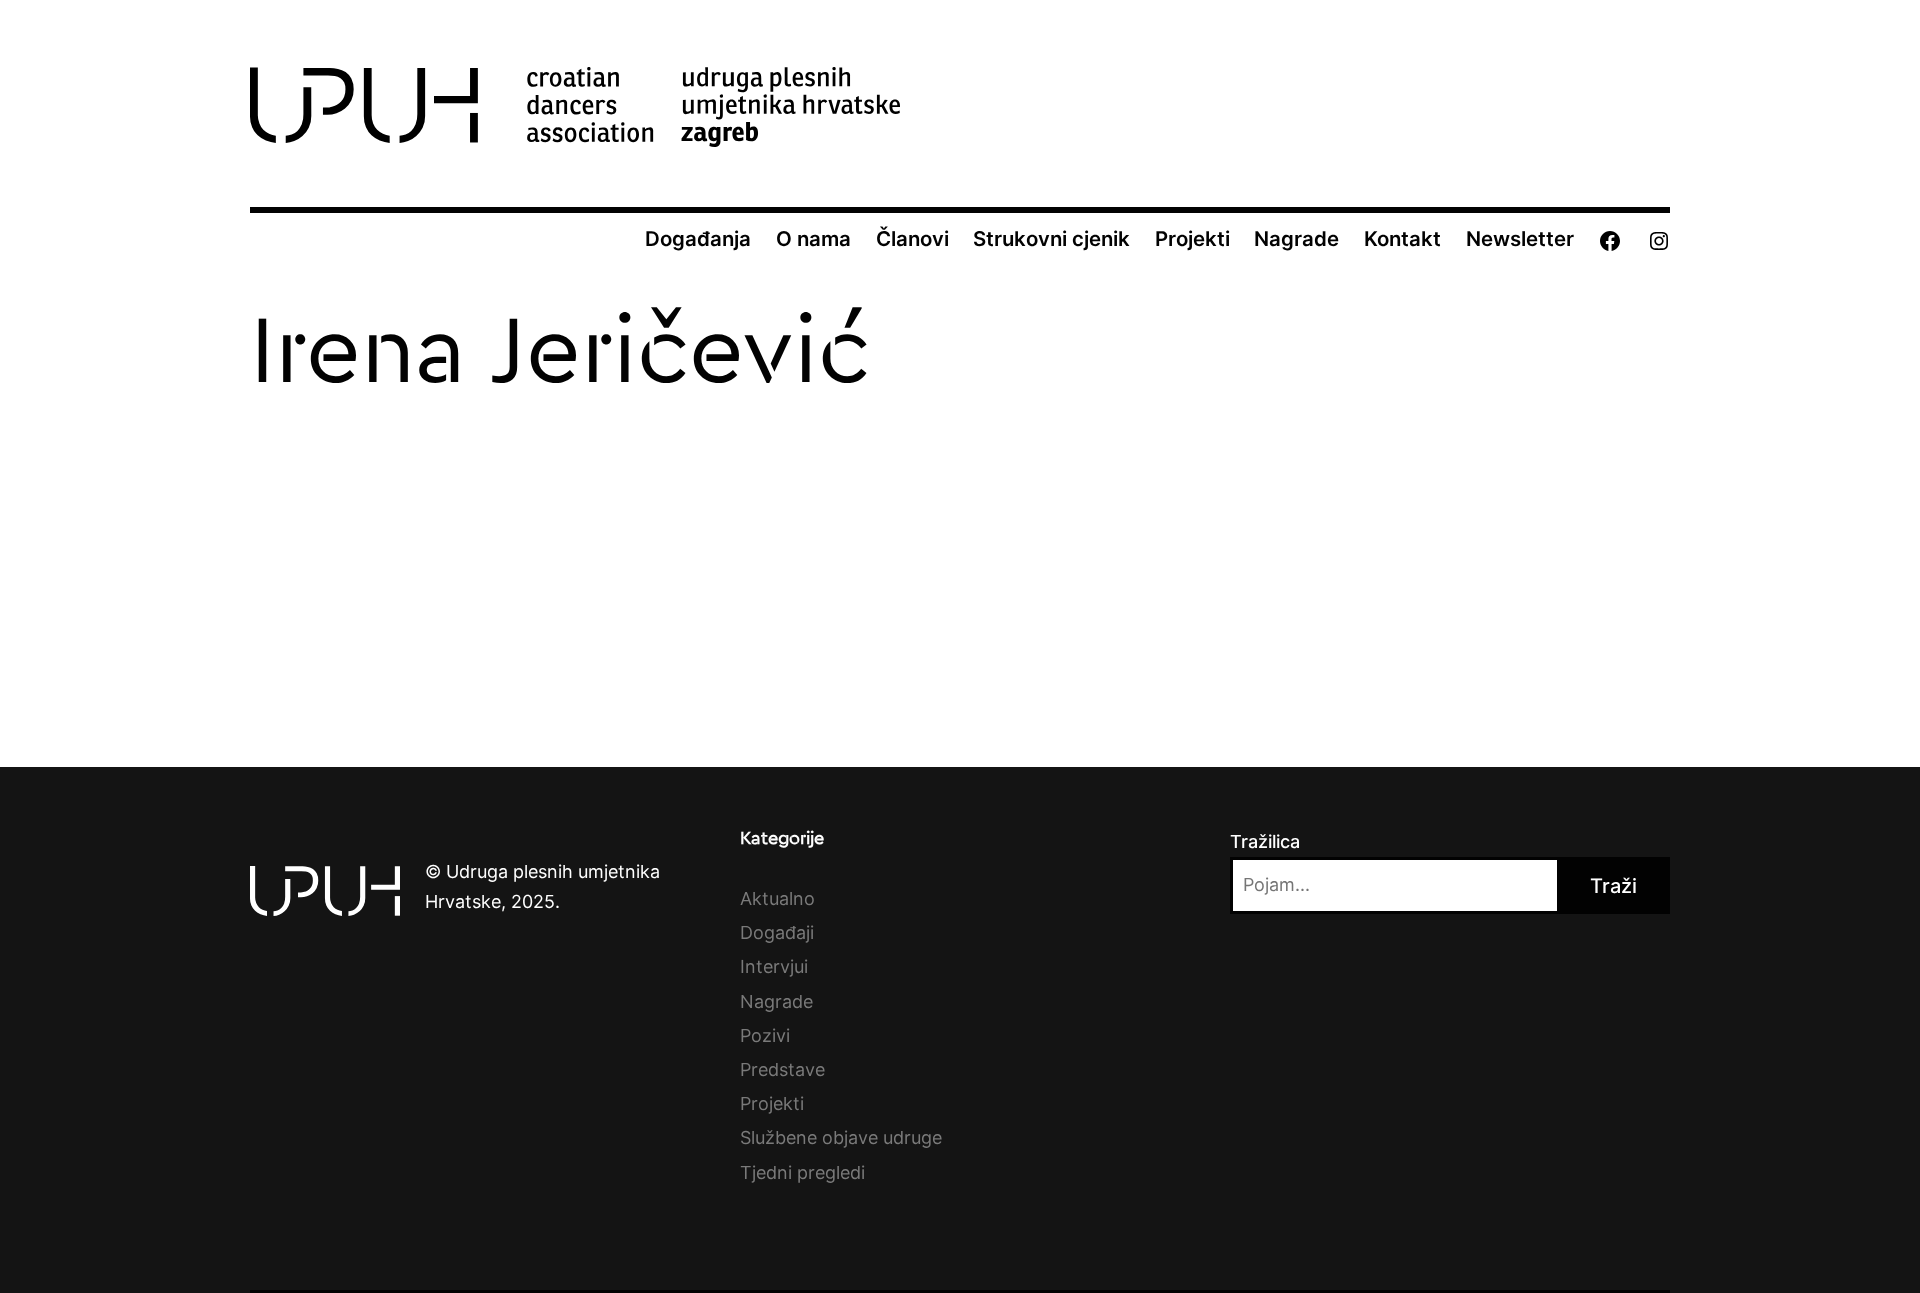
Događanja (698, 238)
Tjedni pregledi (802, 1172)
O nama (813, 238)
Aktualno (777, 898)
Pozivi (765, 1035)
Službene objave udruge (841, 1137)
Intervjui (774, 966)
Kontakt (1402, 238)
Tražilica (1265, 841)
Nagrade (1296, 238)
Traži (1613, 886)
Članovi (912, 238)
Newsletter (1520, 238)
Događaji (777, 932)
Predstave (782, 1069)
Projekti (1192, 238)
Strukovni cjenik (1051, 238)
